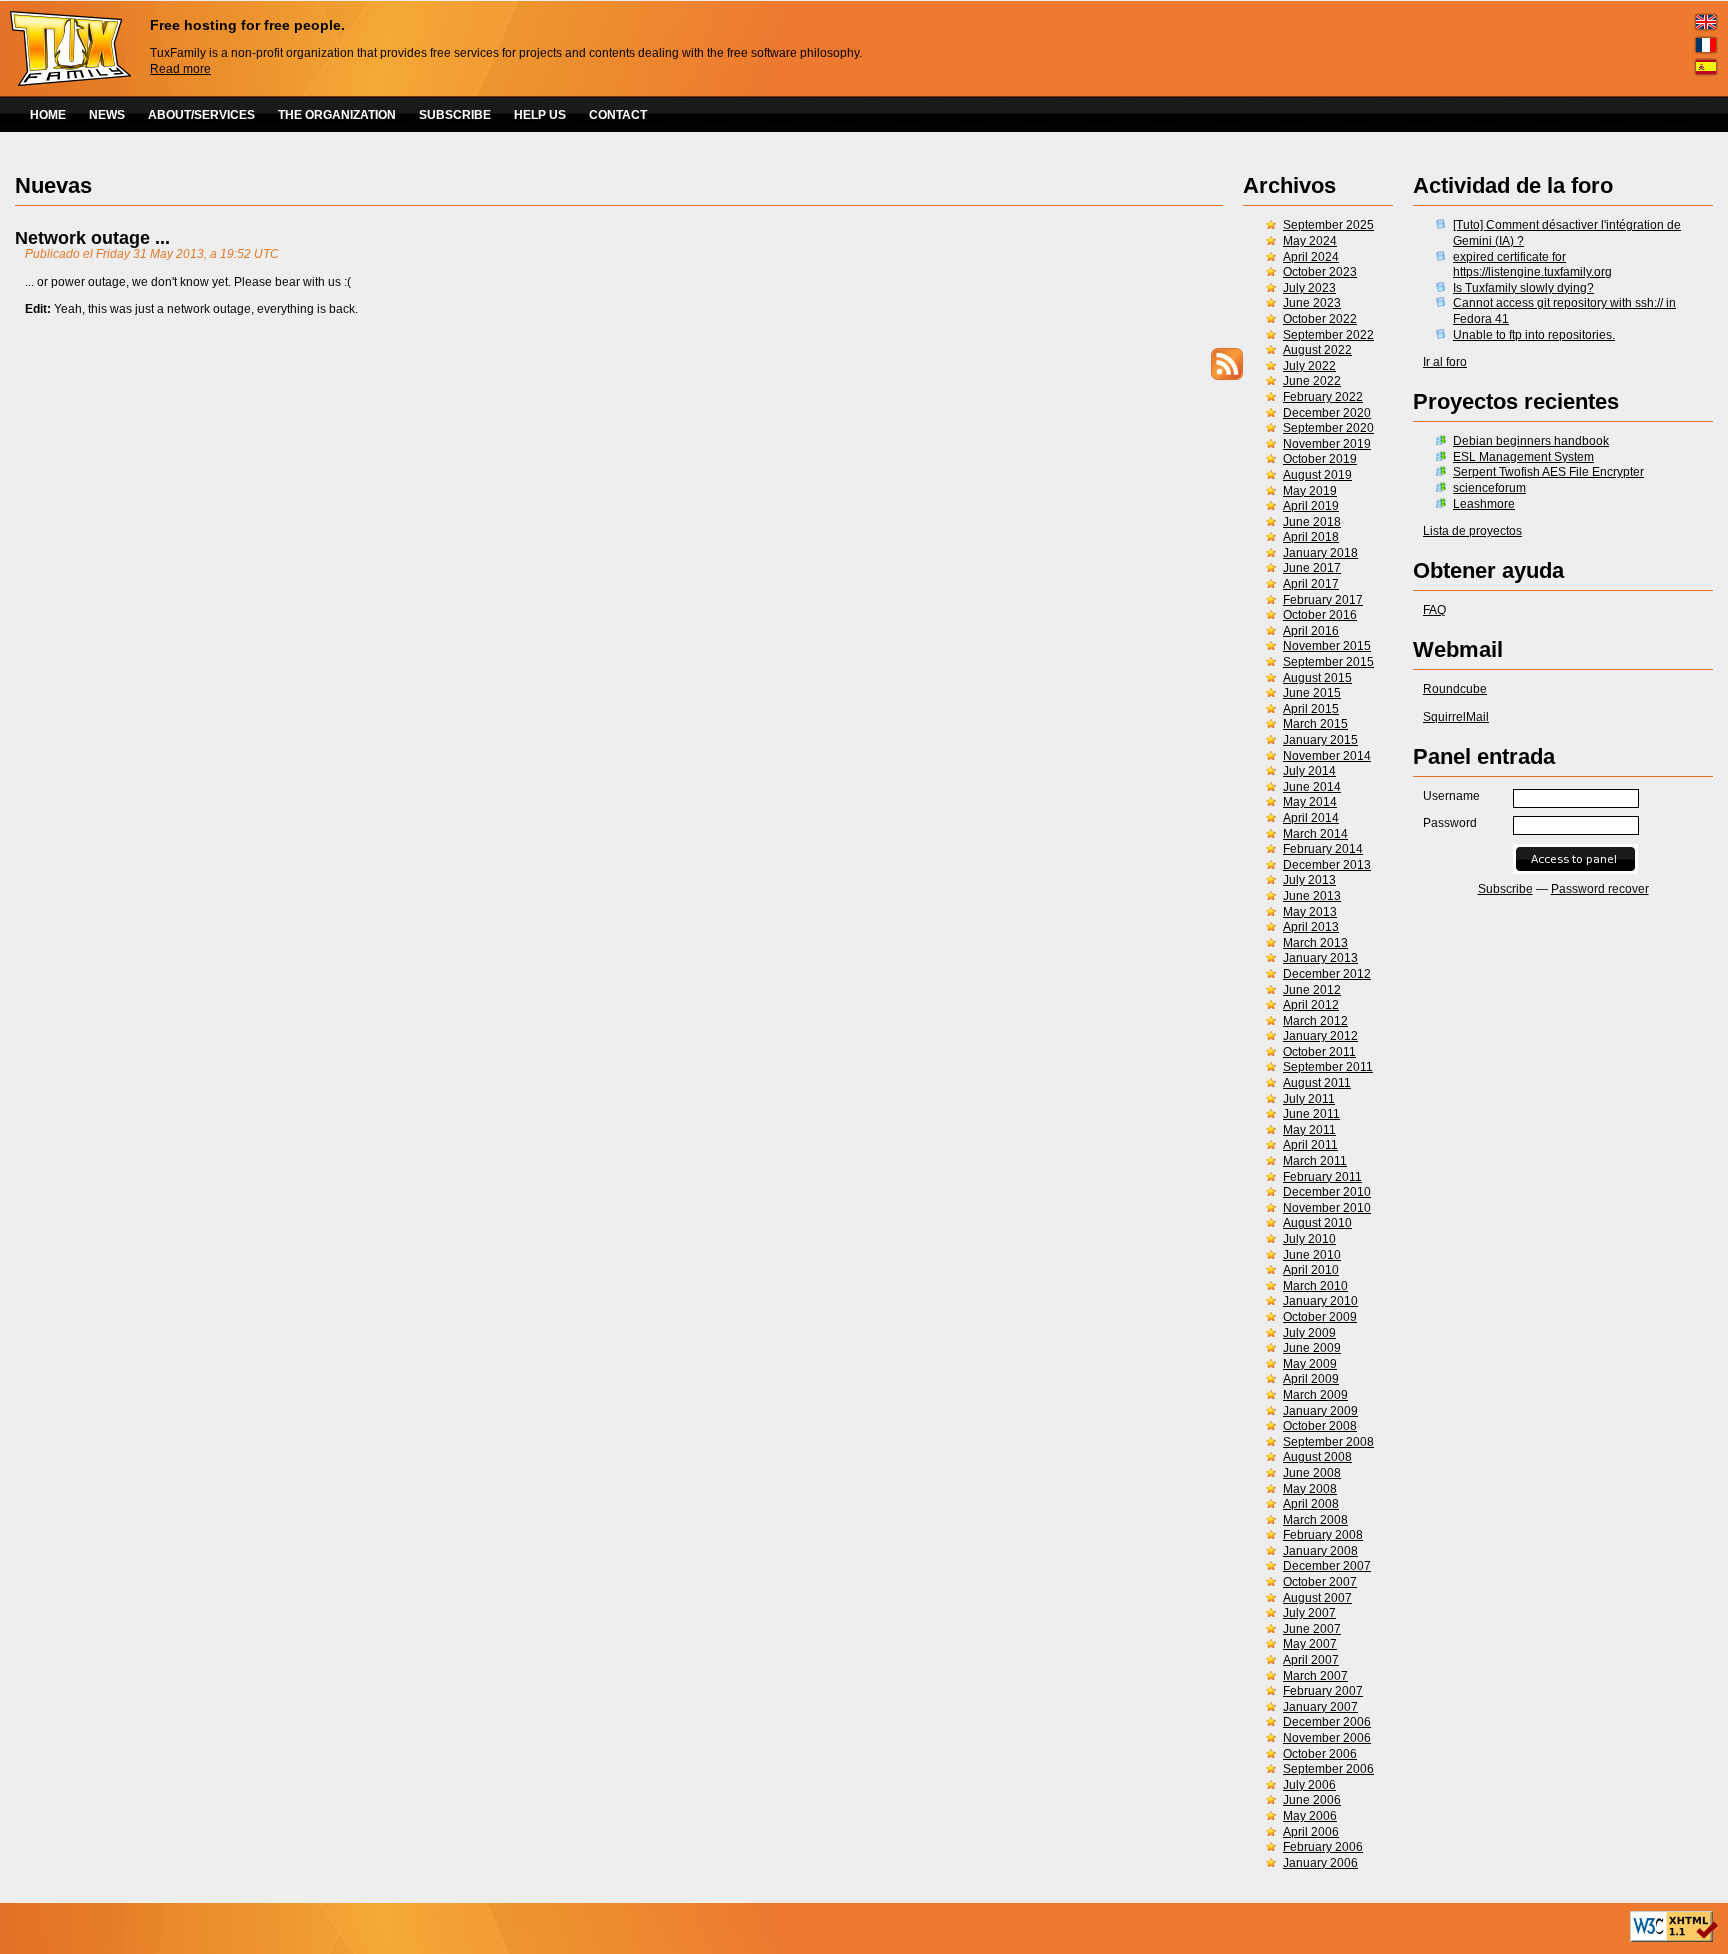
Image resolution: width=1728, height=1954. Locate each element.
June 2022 (1312, 381)
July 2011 (1309, 1099)
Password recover (1600, 889)
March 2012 (1315, 1021)
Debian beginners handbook (1531, 441)
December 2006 (1327, 1722)
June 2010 (1312, 1255)
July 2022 (1309, 366)
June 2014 (1312, 787)
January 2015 (1320, 740)
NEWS (107, 115)
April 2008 (1311, 1504)
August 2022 (1317, 350)
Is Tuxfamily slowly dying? (1523, 288)
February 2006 (1323, 1847)
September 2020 (1328, 428)
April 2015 (1311, 709)
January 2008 (1320, 1551)
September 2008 (1328, 1442)
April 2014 (1311, 818)
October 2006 (1320, 1754)
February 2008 (1323, 1535)
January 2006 (1320, 1863)
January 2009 (1320, 1411)
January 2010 (1320, 1301)
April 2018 (1311, 537)
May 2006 (1310, 1816)
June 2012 (1312, 990)
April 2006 (1311, 1832)
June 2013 (1312, 896)
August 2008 (1317, 1457)
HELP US (540, 115)
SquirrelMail (1456, 717)
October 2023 (1320, 272)
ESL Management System (1523, 457)
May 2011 (1309, 1130)
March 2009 (1315, 1395)
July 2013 (1309, 880)
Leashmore (1484, 504)
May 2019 (1310, 491)
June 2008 (1312, 1473)
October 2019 (1320, 459)
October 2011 (1319, 1052)
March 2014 (1315, 834)
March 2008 (1315, 1520)
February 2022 (1323, 397)
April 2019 (1311, 506)
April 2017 (1311, 584)
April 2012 (1311, 1005)
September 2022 (1328, 335)
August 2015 (1317, 678)
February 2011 (1322, 1177)
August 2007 (1317, 1598)
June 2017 (1312, 568)
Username (1451, 796)
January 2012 (1320, 1036)
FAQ (1434, 610)
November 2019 (1327, 444)
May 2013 (1310, 912)
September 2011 (1328, 1067)
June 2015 (1312, 693)
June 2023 (1312, 303)
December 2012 (1327, 974)
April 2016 (1311, 631)
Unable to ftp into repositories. (1534, 335)
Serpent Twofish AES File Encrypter (1548, 472)
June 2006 (1312, 1800)
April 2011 (1310, 1145)
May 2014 (1310, 802)
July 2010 (1309, 1239)
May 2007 (1310, 1644)
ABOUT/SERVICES (201, 115)
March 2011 (1315, 1161)
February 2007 (1323, 1691)
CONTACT (618, 115)
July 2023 (1309, 288)
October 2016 (1320, 615)
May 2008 (1310, 1489)
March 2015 (1315, 724)
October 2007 (1320, 1582)
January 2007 (1320, 1707)
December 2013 (1327, 865)
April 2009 (1311, 1379)
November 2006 (1327, 1738)
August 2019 (1317, 475)
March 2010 (1315, 1286)
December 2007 (1327, 1566)
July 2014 (1309, 771)
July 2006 (1309, 1785)
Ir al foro (1445, 362)
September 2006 (1328, 1769)
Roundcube (1455, 689)
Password (1450, 823)
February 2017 (1323, 600)
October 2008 (1320, 1426)
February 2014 (1323, 849)
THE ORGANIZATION (337, 115)
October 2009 (1320, 1317)
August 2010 (1317, 1223)
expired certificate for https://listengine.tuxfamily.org (1532, 265)
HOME (48, 115)
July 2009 (1309, 1333)
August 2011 (1317, 1083)
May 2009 (1310, 1364)
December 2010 (1327, 1192)
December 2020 (1327, 413)
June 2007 (1312, 1629)
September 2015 (1328, 662)
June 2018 (1312, 522)
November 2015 (1327, 646)
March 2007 (1315, 1676)
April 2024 (1311, 257)
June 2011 (1311, 1114)
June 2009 (1312, 1348)
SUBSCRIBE (455, 115)
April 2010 (1311, 1270)
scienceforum (1489, 488)
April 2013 (1311, 927)
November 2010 (1327, 1208)
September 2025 (1328, 225)
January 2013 (1320, 958)
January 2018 (1320, 553)
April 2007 (1311, 1660)
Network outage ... (92, 238)
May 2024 (1310, 241)
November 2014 (1327, 756)
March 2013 (1315, 943)
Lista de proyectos (1472, 531)
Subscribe (1505, 889)
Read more (180, 69)
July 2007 (1309, 1613)
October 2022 (1320, 319)
